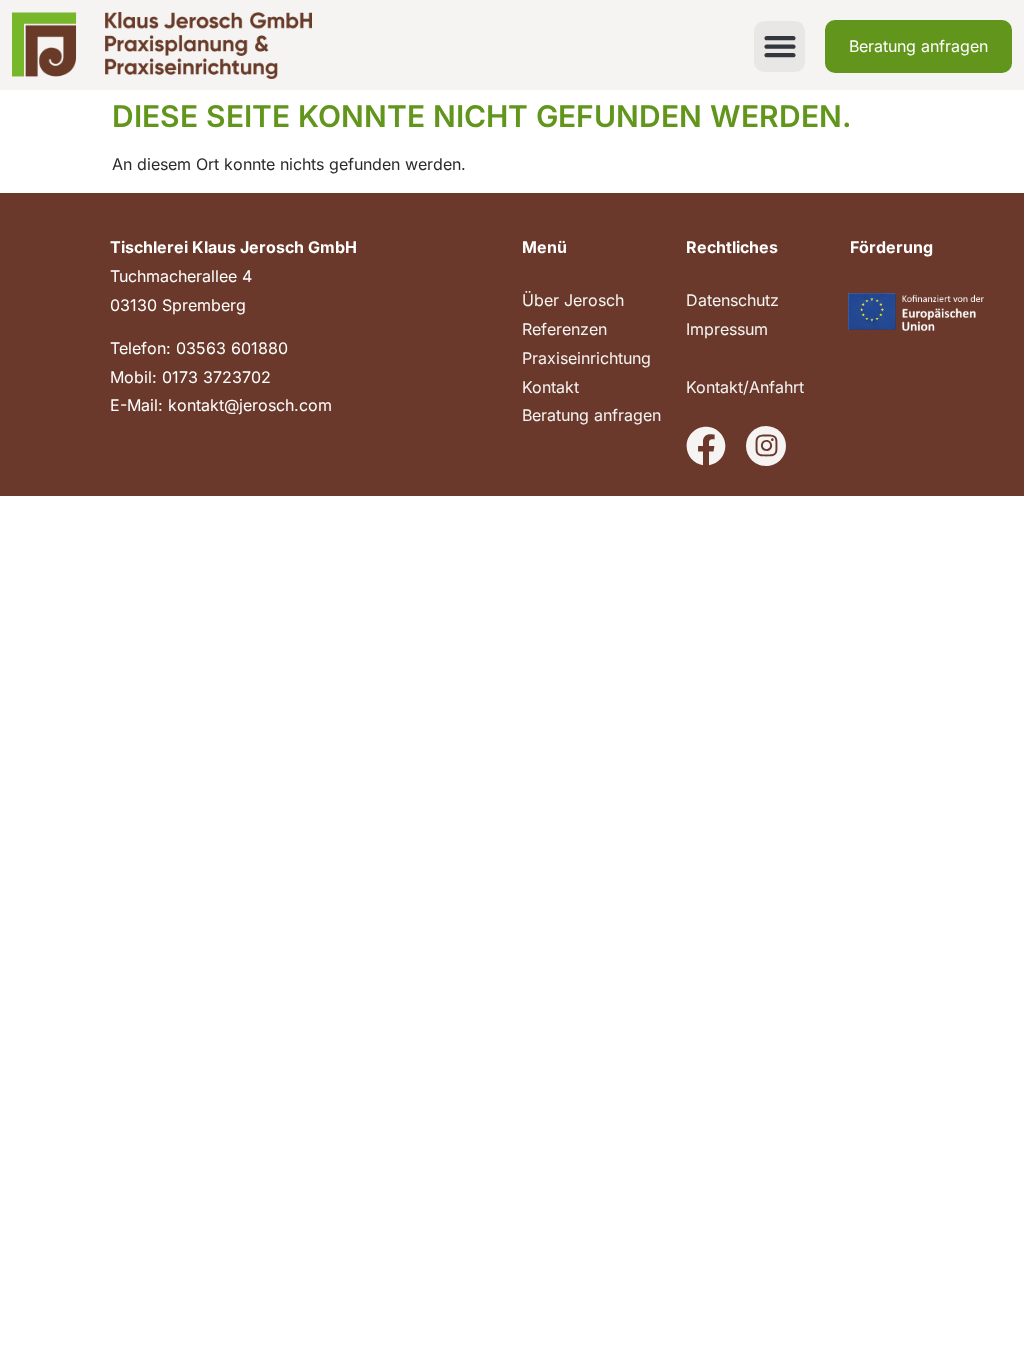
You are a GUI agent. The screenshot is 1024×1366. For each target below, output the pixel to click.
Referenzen (564, 329)
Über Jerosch (573, 300)
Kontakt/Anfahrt (745, 387)
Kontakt (550, 387)
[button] (779, 46)
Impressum (727, 329)
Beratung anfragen (591, 415)
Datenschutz (732, 300)
